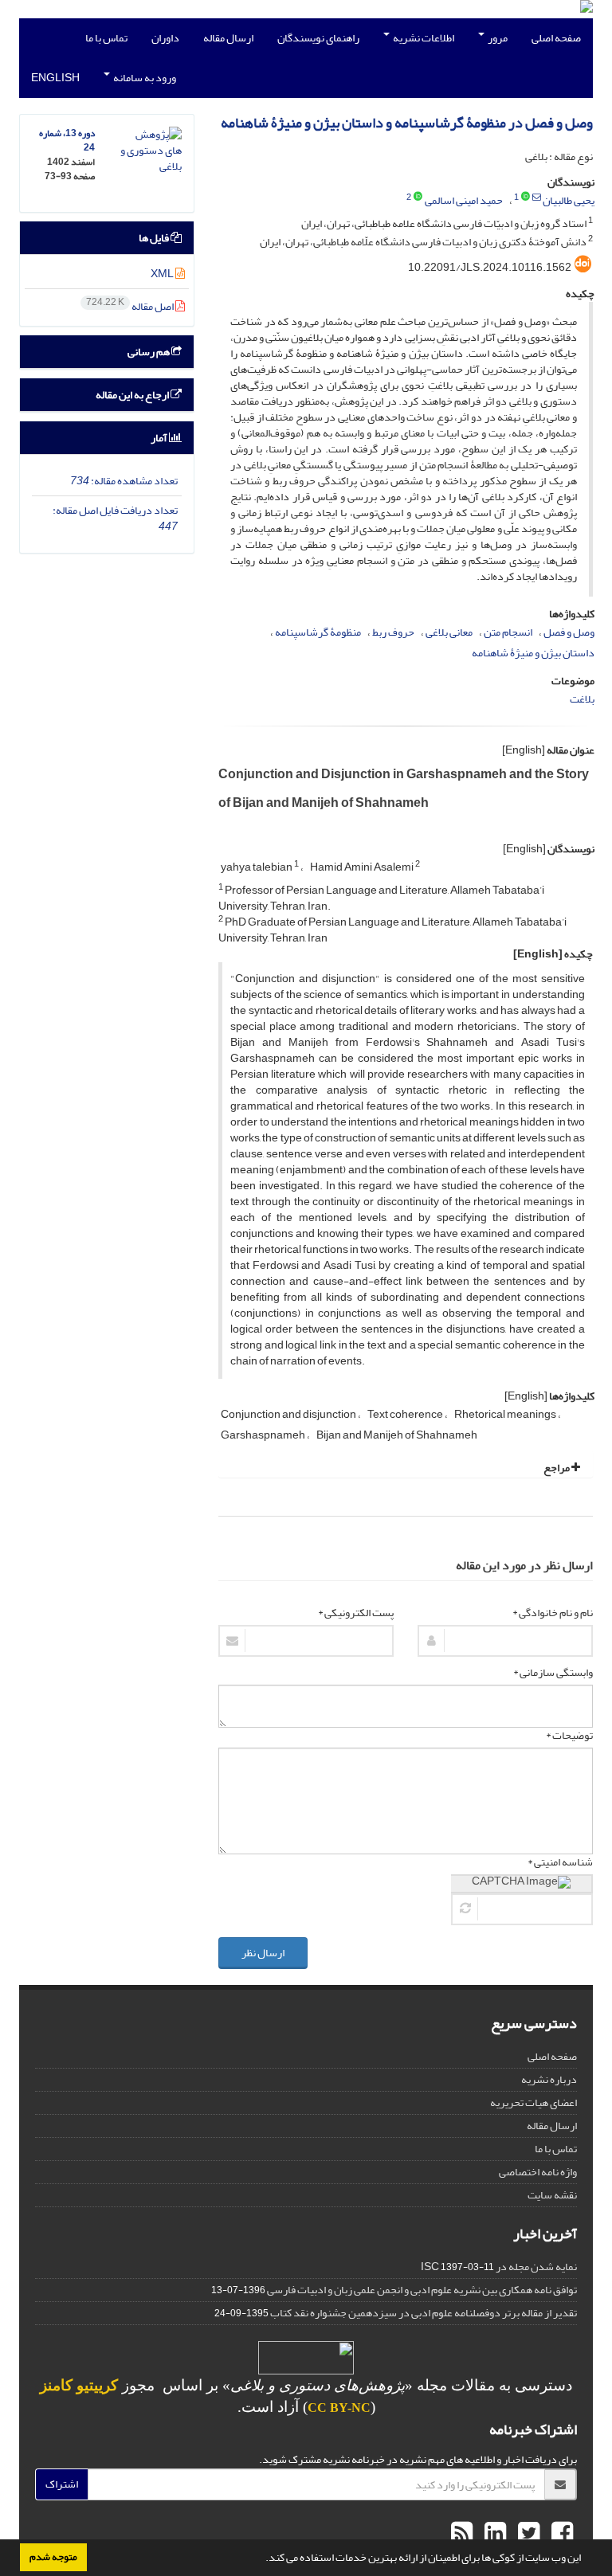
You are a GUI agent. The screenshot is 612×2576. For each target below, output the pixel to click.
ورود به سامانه (144, 78)
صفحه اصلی (556, 38)
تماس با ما (106, 38)
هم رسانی (149, 352)
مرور (497, 38)
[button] (261, 2559)
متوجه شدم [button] (53, 2557)
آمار (160, 438)
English (55, 78)
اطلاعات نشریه (423, 38)
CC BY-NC (339, 2408)
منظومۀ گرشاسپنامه (318, 632)
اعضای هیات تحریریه (534, 2102)
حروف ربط (393, 632)
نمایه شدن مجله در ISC (499, 2267)
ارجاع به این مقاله (133, 395)
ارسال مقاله (228, 38)
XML (163, 274)
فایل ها (155, 238)
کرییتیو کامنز (79, 2385)
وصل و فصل (569, 632)
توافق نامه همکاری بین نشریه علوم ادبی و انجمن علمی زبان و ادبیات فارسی (422, 2290)
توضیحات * (569, 1736)
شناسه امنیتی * (560, 1862)
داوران (165, 38)
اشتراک (62, 2484)
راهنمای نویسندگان (318, 38)
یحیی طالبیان (569, 200)
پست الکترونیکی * (356, 1613)
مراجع (557, 1468)
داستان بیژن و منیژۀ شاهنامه (533, 653)
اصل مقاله (131, 306)
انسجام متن (508, 632)
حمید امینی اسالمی (464, 200)
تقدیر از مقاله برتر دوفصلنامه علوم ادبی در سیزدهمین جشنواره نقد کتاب (424, 2313)
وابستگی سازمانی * (553, 1673)
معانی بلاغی (449, 632)
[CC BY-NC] (306, 2361)
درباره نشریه (549, 2079)
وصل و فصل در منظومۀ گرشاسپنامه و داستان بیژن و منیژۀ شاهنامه (407, 123)
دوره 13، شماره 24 (67, 141)
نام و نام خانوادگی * (553, 1613)
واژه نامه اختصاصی (538, 2172)
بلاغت (582, 699)
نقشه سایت (552, 2195)
